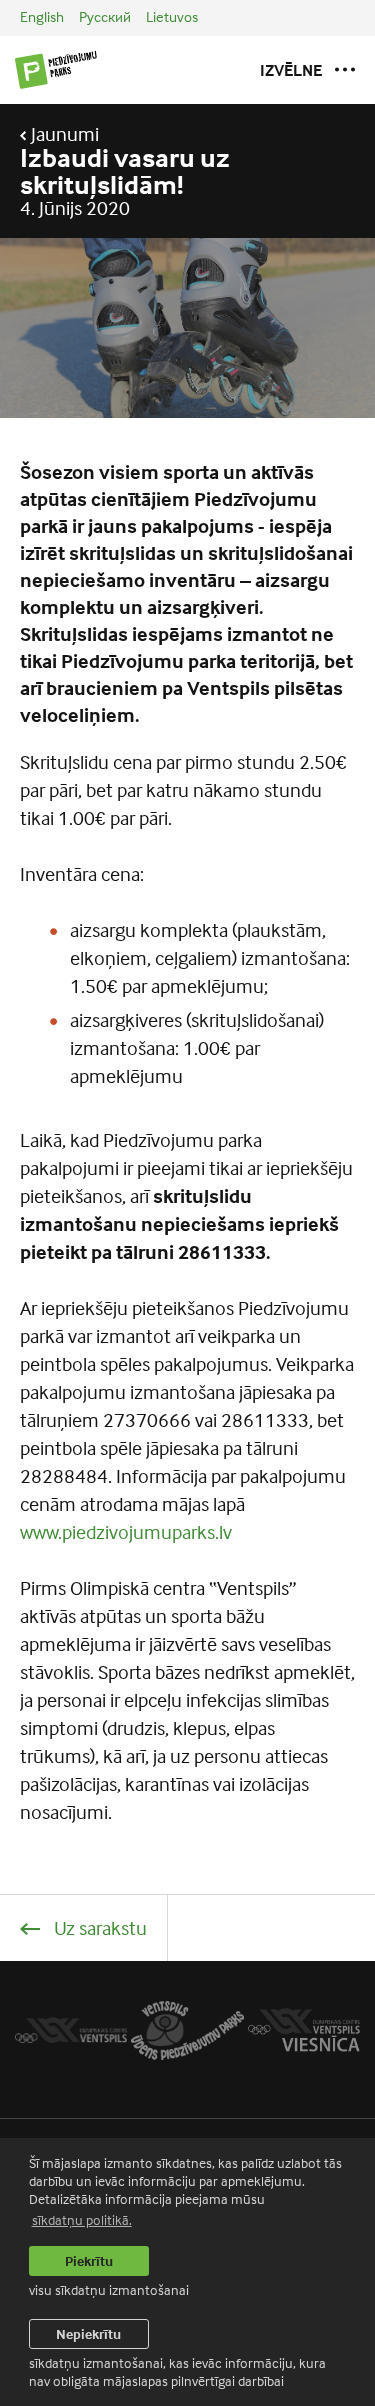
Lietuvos (172, 16)
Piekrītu (89, 2260)
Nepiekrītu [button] (88, 2333)
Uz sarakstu (98, 1927)
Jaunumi (63, 134)
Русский (105, 16)
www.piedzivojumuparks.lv (126, 1531)
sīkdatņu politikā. (82, 2219)
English (42, 16)
